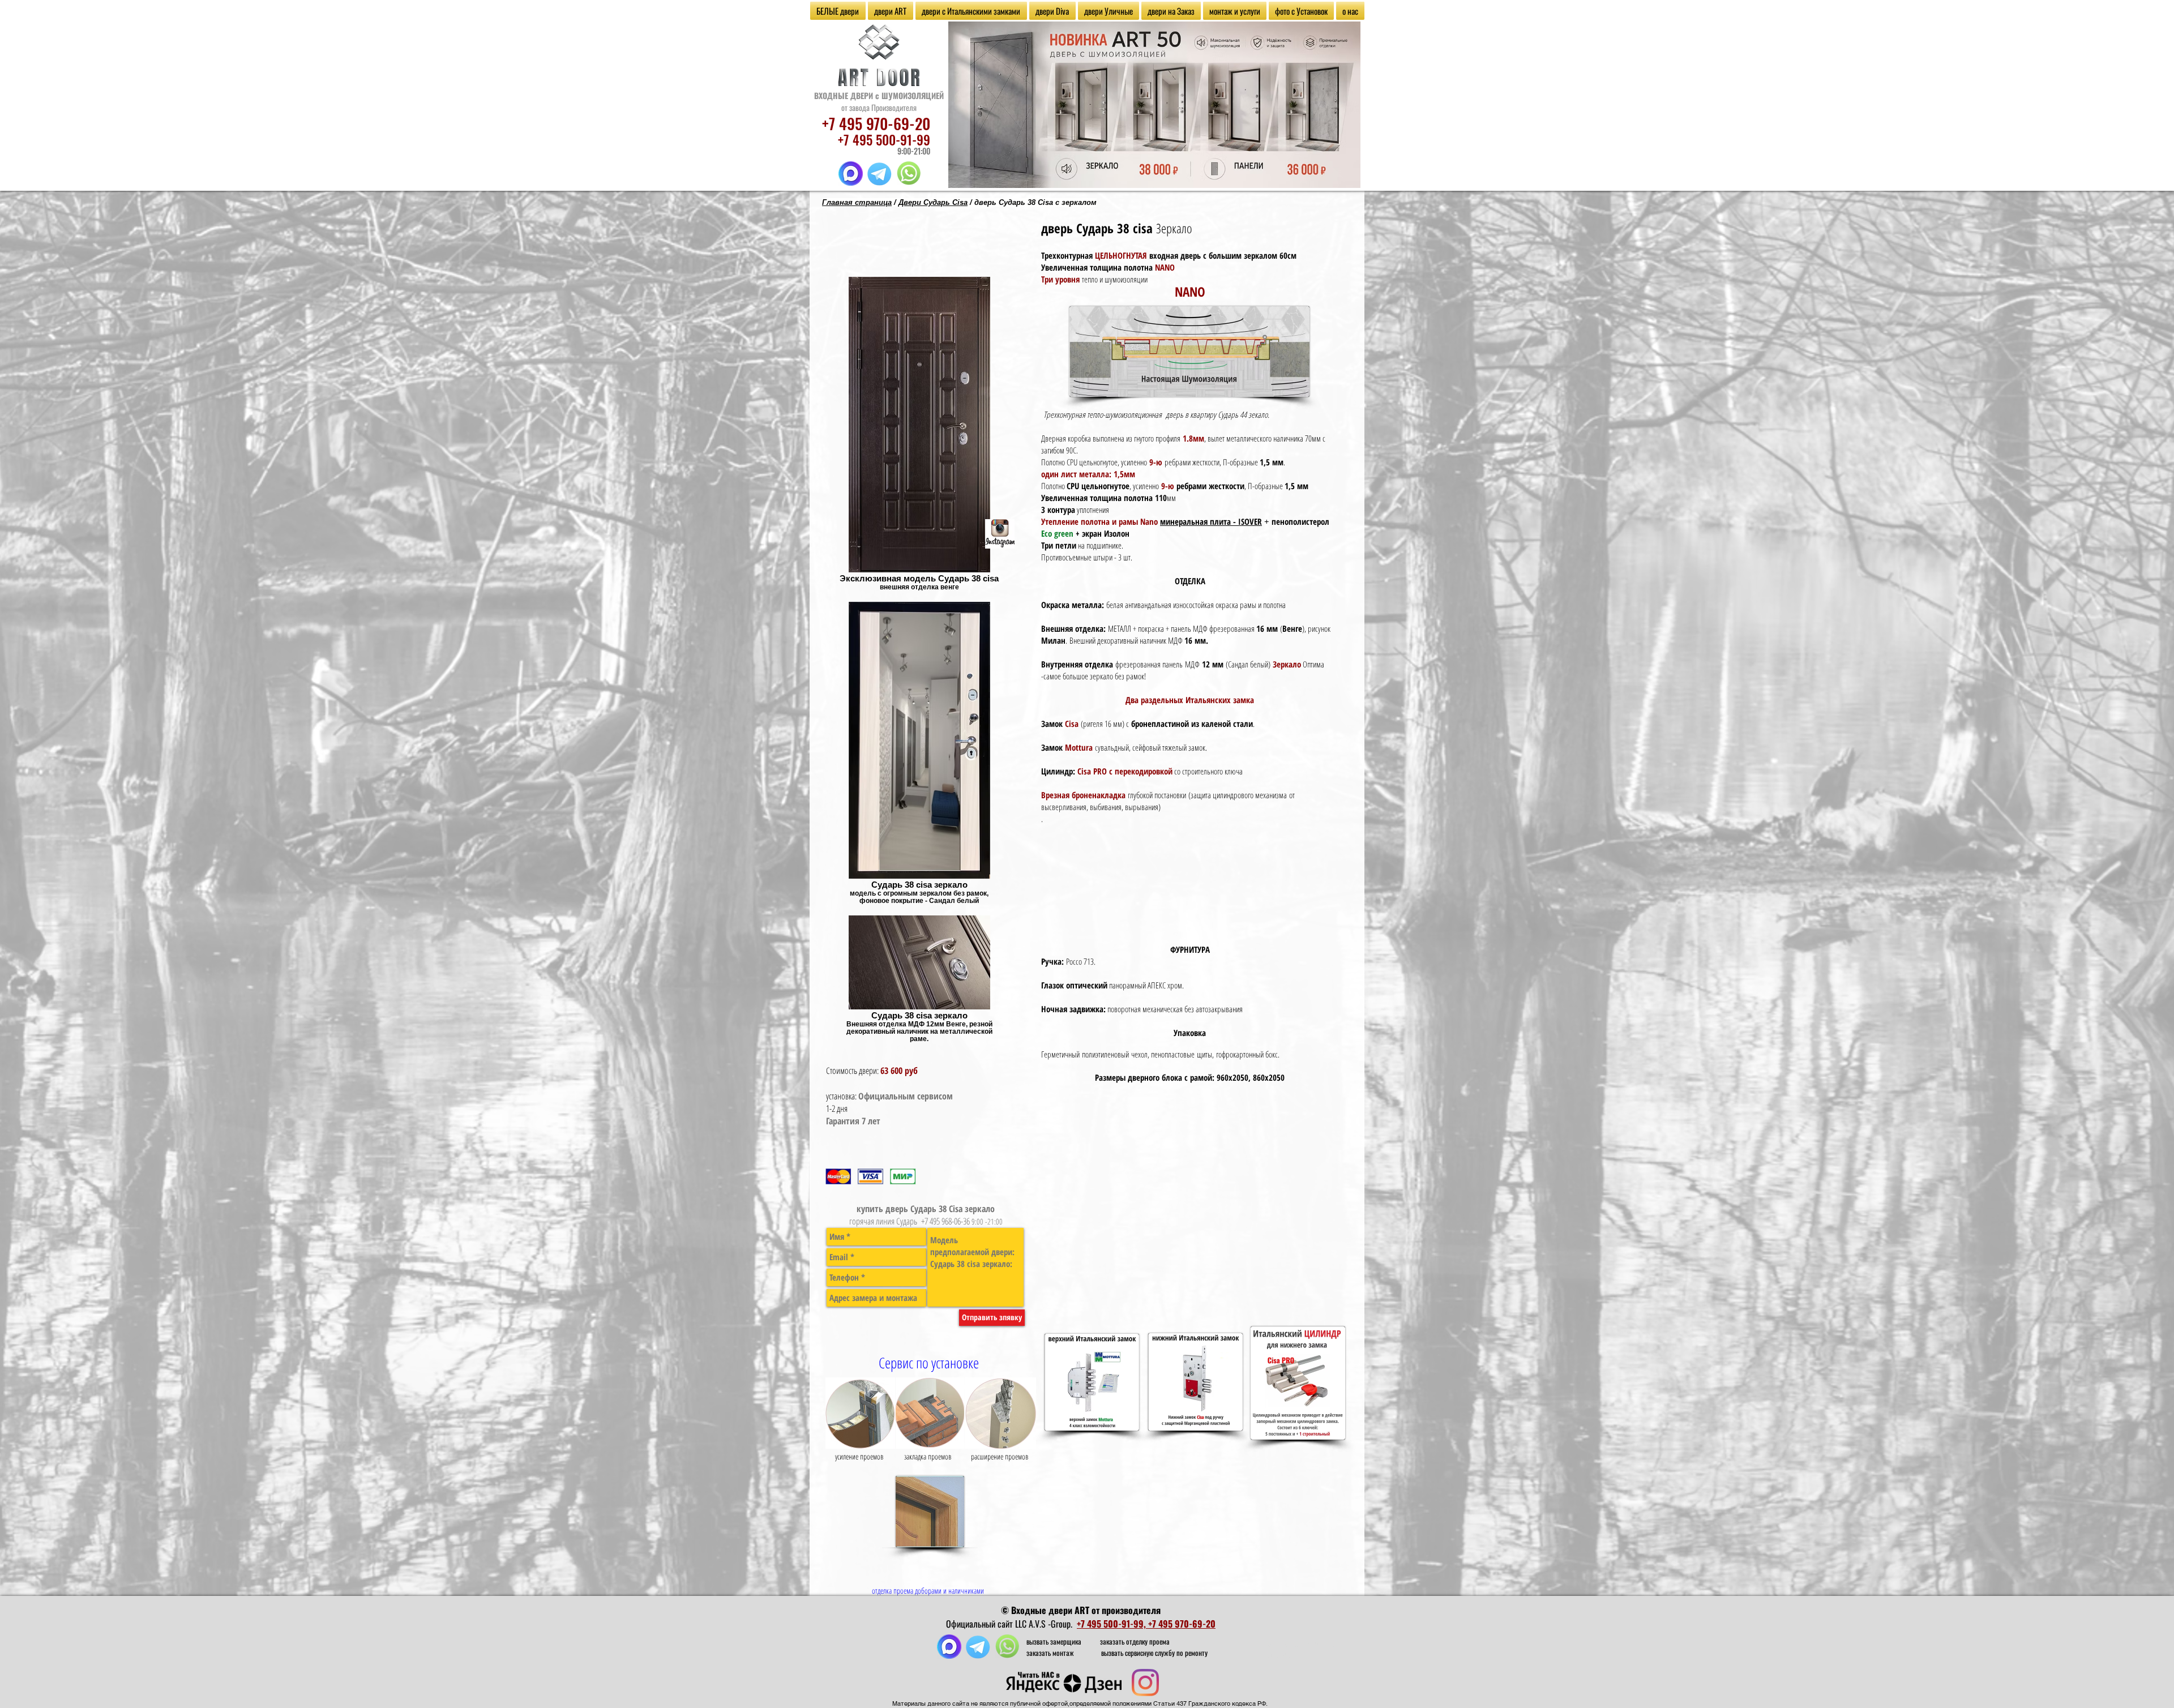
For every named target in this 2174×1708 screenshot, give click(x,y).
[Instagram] (1145, 1683)
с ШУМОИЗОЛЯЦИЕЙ (910, 95)
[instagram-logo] (1000, 534)
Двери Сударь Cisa (933, 202)
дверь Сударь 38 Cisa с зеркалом (1035, 202)
